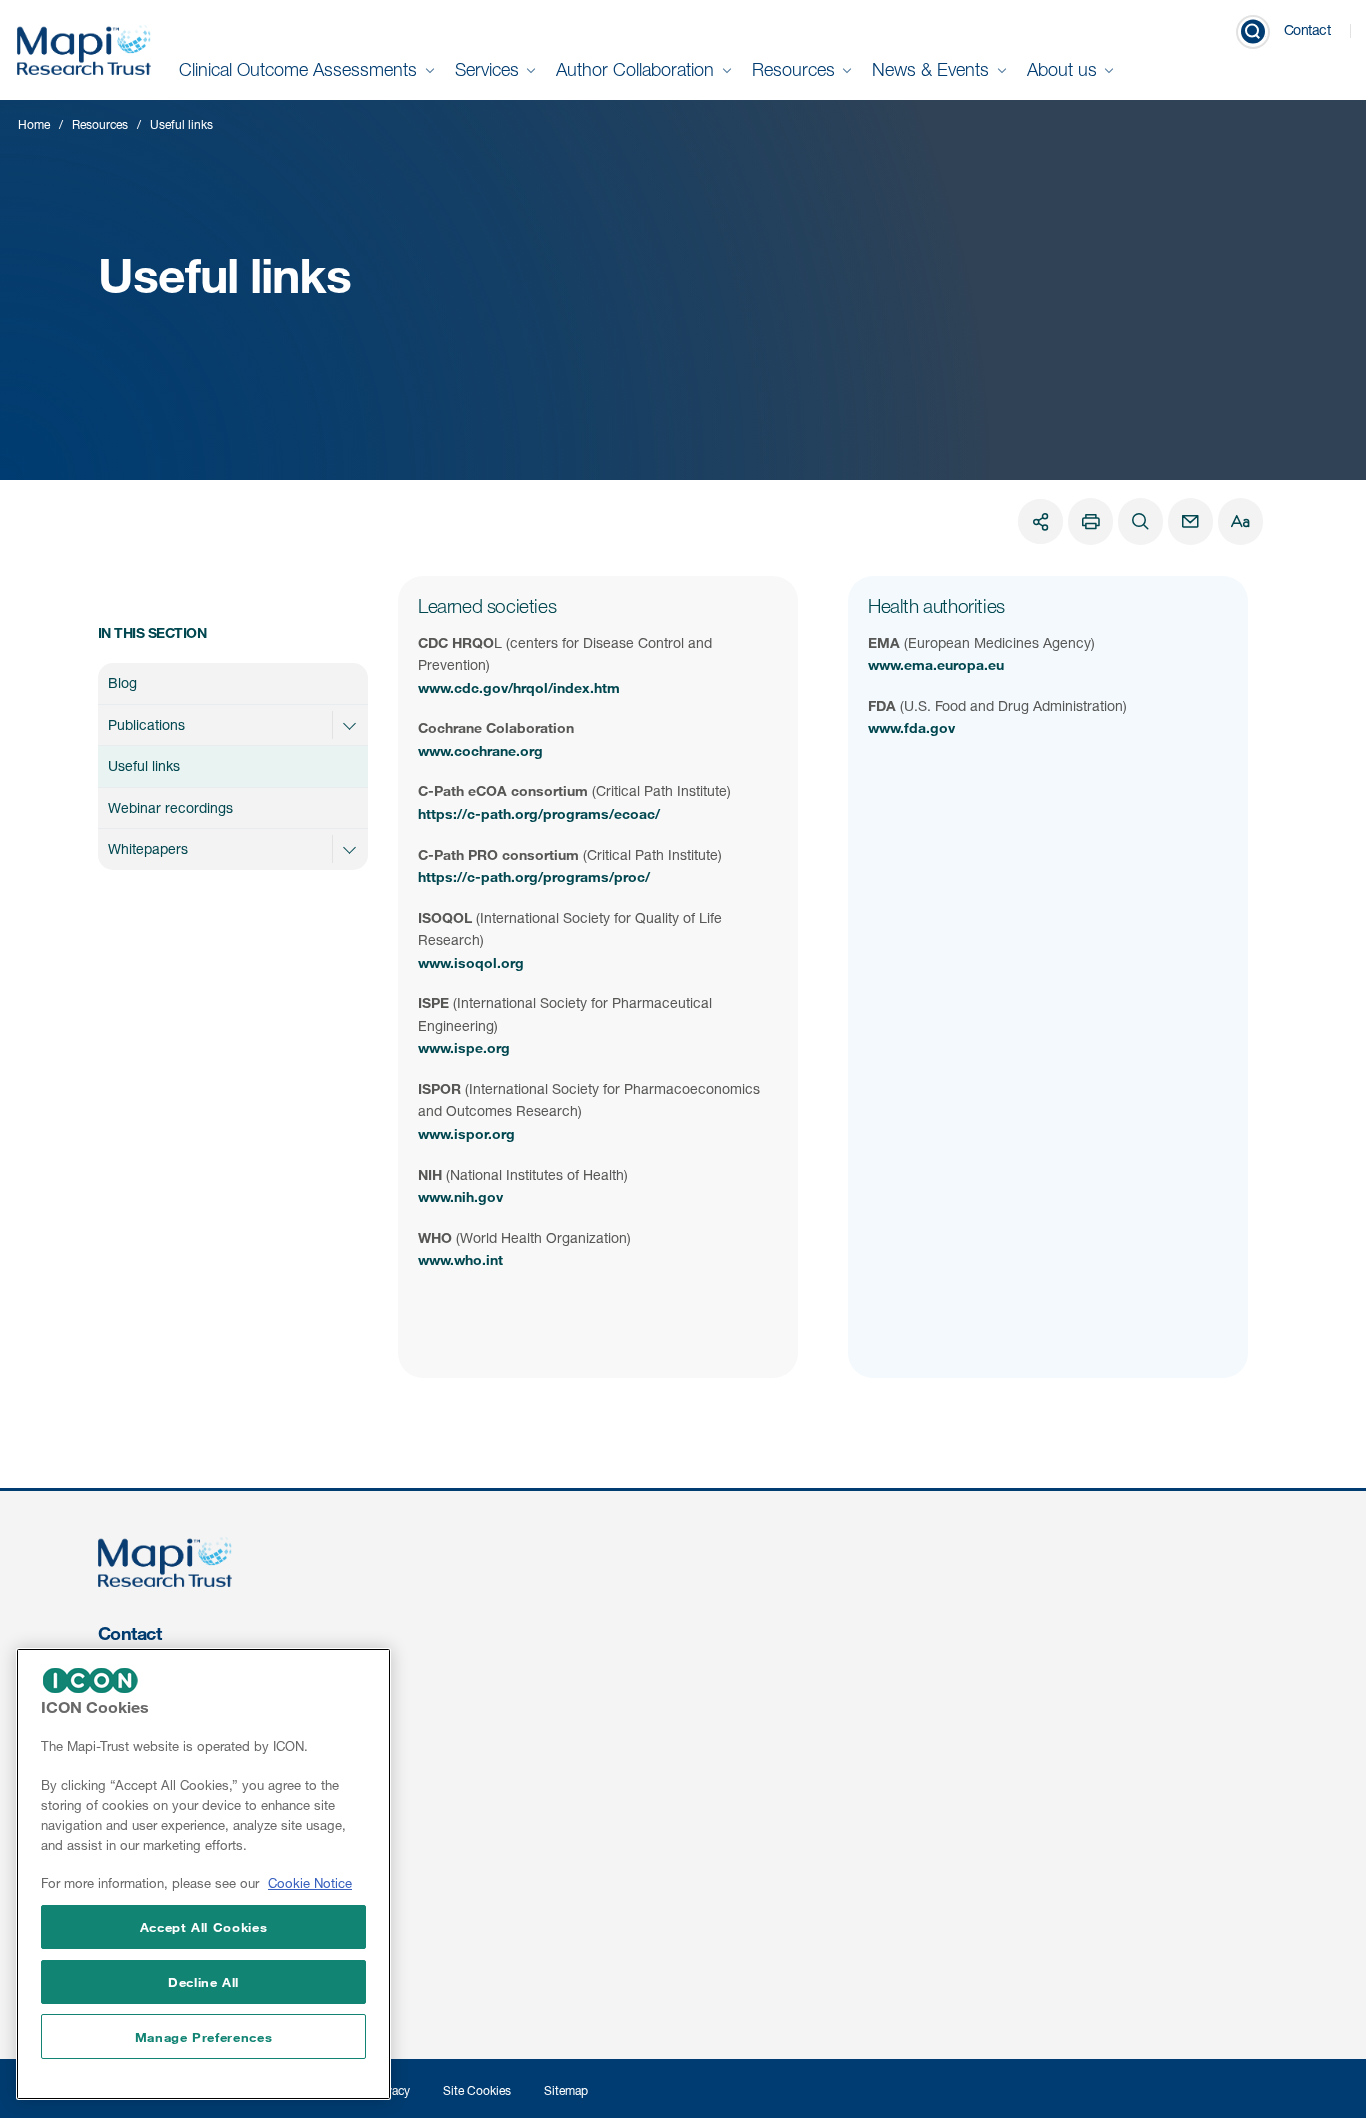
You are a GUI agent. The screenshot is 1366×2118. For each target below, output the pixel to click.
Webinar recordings (170, 807)
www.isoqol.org (471, 962)
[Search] (1140, 521)
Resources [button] (796, 69)
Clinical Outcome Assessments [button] (300, 69)
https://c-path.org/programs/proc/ (534, 876)
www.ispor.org (466, 1133)
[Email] (1190, 521)
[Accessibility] (1240, 521)
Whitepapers (148, 848)
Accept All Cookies (204, 1926)
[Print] (1090, 521)
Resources (100, 124)
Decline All (203, 1982)
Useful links (144, 765)
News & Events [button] (933, 69)
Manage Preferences (204, 2037)
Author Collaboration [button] (637, 69)
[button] (349, 725)
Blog (122, 682)
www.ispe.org (464, 1047)
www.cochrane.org (480, 750)
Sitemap (566, 2090)
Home (34, 124)
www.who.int (460, 1259)
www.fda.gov (911, 727)
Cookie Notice (310, 1884)
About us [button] (1064, 69)
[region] (203, 1874)
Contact (1307, 29)
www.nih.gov (460, 1196)
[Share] (1040, 521)
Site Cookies (477, 2090)
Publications (146, 724)
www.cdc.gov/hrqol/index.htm (519, 687)
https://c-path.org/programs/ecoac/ (539, 813)
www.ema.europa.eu (936, 664)
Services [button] (489, 69)
